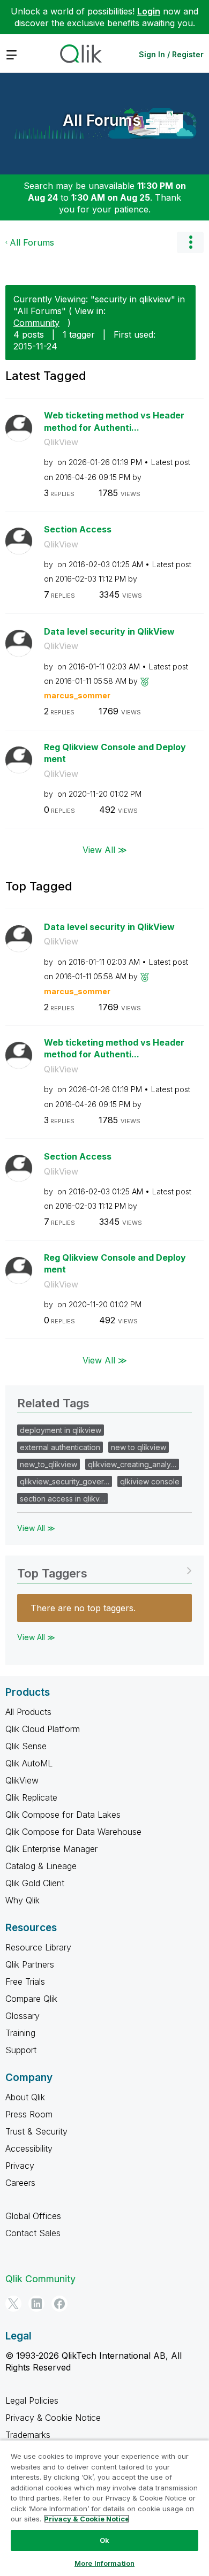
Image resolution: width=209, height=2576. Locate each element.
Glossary (23, 2016)
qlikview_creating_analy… (132, 1464)
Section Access (78, 529)
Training (20, 2033)
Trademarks (28, 2435)
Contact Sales (33, 2233)
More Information (104, 2563)
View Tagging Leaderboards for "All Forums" (104, 1570)
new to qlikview (139, 1447)
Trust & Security (36, 2131)
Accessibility (29, 2148)
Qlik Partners (30, 1964)
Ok (104, 2540)
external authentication (60, 1447)
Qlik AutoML (29, 1763)
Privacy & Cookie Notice (53, 2418)
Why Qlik (23, 1900)
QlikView (61, 442)
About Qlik (25, 2097)
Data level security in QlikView (109, 631)
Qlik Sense (26, 1746)
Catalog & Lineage (41, 1866)
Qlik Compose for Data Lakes (63, 1815)
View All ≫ (105, 849)
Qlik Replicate (31, 1797)
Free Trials (25, 1981)
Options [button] (190, 242)
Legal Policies (32, 2400)
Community (36, 323)
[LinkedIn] (36, 2304)
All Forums (102, 120)
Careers (20, 2183)
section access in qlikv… (62, 1499)
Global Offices (33, 2216)
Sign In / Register (171, 54)
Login (149, 11)
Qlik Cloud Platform (43, 1729)
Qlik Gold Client (35, 1883)
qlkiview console (150, 1481)
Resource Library (38, 1947)
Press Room (29, 2114)
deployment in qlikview (61, 1430)
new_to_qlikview (48, 1464)
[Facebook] (59, 2304)
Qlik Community (40, 2279)
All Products (28, 1712)
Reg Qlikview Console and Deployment (115, 753)
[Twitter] (13, 2304)
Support (21, 2050)
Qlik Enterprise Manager (51, 1849)
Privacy (20, 2166)
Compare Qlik (31, 1999)
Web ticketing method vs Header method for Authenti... (114, 421)
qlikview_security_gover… (65, 1481)
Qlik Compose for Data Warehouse (73, 1832)
